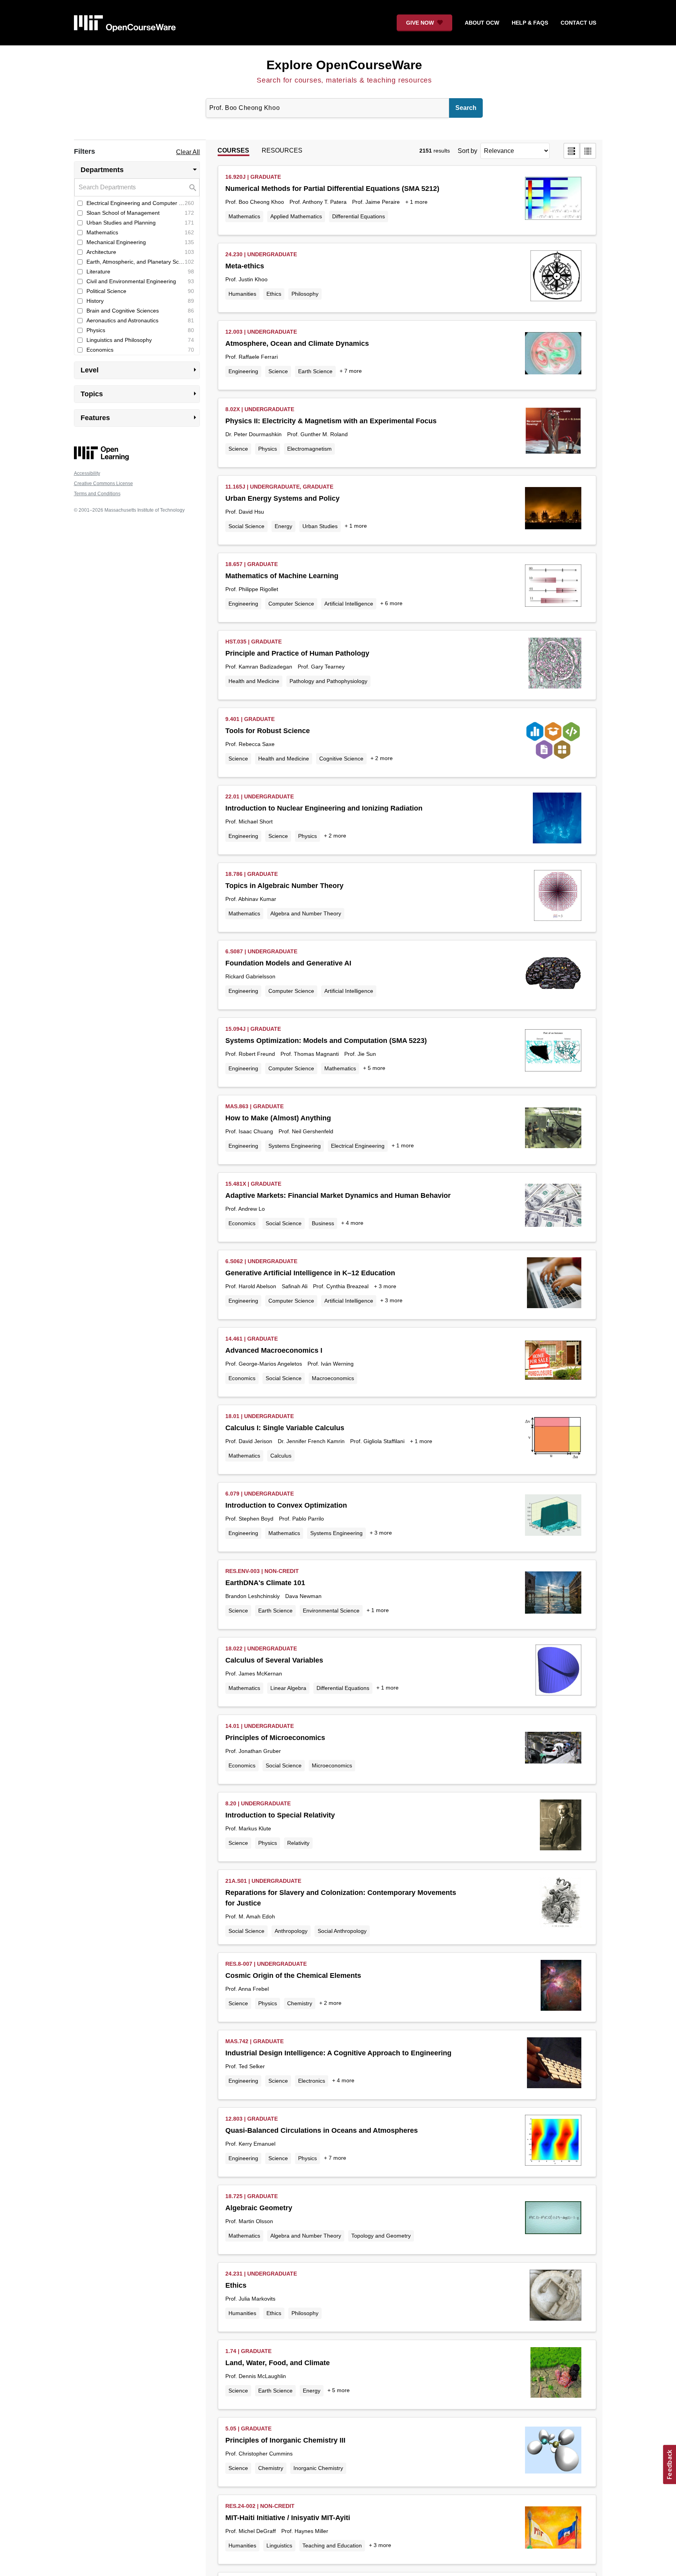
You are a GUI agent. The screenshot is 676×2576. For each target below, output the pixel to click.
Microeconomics (332, 1765)
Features (140, 417)
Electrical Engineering (358, 1146)
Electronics (312, 2081)
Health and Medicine (254, 681)
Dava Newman (303, 1596)
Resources (282, 150)
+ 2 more (382, 758)
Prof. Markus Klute (248, 1828)
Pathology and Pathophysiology (328, 681)
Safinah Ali (295, 1286)
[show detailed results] (572, 151)
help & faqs (530, 23)
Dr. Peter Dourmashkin (253, 434)
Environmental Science (331, 1611)
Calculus (281, 1456)
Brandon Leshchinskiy (253, 1596)
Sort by (467, 151)
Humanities (242, 294)
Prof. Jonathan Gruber (253, 1751)
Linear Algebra (288, 1688)
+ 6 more (391, 603)
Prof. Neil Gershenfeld (306, 1131)
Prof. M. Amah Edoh (250, 1916)
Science (278, 371)
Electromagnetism (309, 449)
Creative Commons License (103, 484)
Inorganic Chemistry (318, 2468)
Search (466, 108)
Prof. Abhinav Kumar (251, 899)
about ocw (482, 23)
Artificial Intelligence (349, 604)
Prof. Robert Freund (250, 1054)
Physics (268, 449)
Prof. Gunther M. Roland (317, 434)
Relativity (298, 1843)
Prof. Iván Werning (331, 1364)
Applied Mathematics (296, 216)
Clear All (188, 152)
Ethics (274, 294)
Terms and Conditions (97, 494)
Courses (233, 150)
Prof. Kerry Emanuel (250, 2144)
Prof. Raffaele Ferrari (252, 357)
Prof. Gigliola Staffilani (377, 1441)
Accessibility (87, 473)
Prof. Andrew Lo (245, 1209)
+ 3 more (385, 1286)
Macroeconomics (333, 1378)
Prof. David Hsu (245, 512)
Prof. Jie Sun (360, 1054)
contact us (578, 23)
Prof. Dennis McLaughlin (256, 2376)
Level (140, 370)
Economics (242, 1223)
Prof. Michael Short (249, 822)
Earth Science (315, 371)
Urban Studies (320, 526)
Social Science (246, 526)
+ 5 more (374, 1068)
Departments (140, 169)
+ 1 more (416, 202)
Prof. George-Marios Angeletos (264, 1364)
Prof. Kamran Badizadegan (259, 667)
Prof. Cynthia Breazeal (341, 1286)
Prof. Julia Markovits (250, 2299)
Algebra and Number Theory (306, 913)
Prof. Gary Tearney (321, 667)
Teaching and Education (332, 2545)
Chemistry (300, 2003)
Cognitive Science (341, 759)
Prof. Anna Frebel (247, 1989)
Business (323, 1223)
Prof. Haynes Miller (305, 2531)
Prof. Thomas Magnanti (310, 1054)
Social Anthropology (342, 1931)
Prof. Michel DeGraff (251, 2531)
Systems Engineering (295, 1146)
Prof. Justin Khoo (246, 279)
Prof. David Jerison (249, 1441)
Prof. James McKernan (254, 1674)
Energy (283, 526)
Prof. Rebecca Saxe (250, 744)
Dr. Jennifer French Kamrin (311, 1441)
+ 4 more (352, 1223)
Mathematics (244, 216)
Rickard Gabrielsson (250, 976)
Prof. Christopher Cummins (259, 2454)
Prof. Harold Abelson (251, 1286)
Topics (140, 394)
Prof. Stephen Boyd (249, 1519)
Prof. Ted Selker (245, 2066)
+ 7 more (351, 371)
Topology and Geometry (381, 2236)
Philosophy (305, 294)
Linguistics (279, 2545)
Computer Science (291, 604)
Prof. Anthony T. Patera (318, 202)
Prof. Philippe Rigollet (252, 589)
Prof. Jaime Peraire (376, 202)
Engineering (243, 371)
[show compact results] (588, 151)
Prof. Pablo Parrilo (301, 1519)
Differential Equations (359, 216)
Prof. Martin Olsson (249, 2221)
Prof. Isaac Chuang (249, 1131)
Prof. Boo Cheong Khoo (255, 202)
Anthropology (291, 1931)
